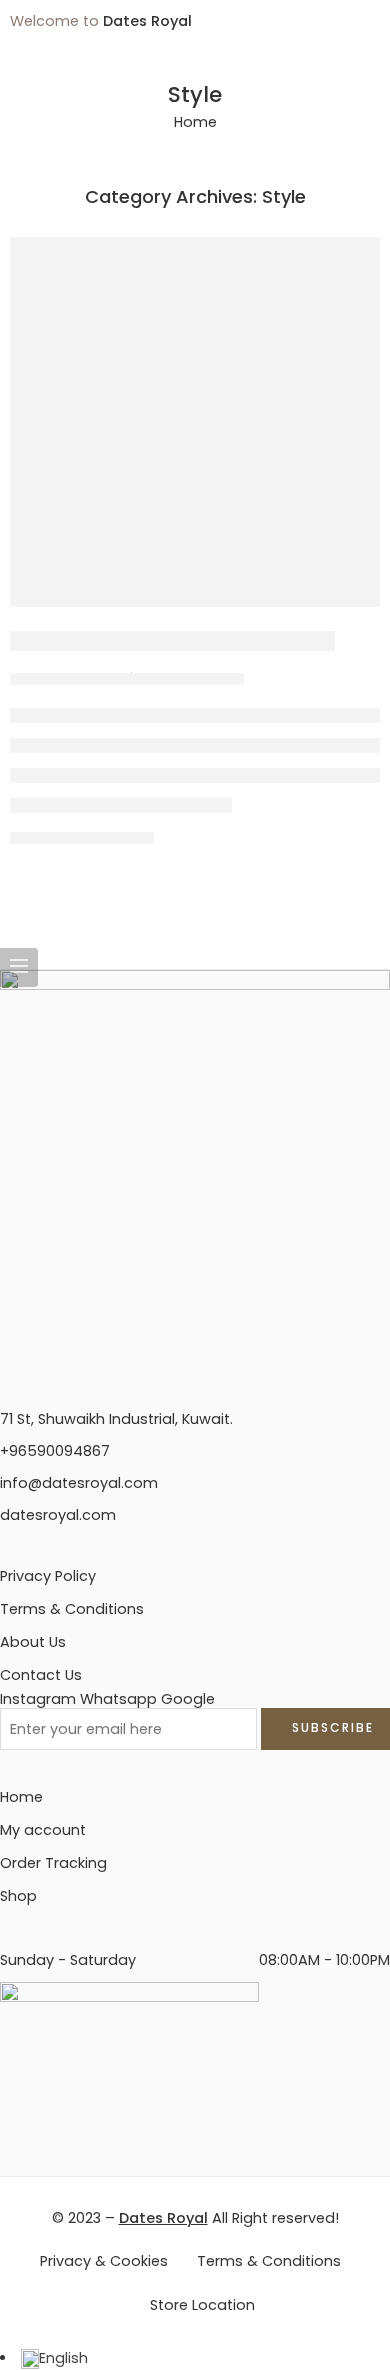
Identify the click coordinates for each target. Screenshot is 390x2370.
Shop (18, 1896)
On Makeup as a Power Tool (172, 641)
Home (195, 122)
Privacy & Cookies (104, 2261)
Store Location (202, 2305)
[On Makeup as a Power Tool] (195, 422)
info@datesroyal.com (79, 1483)
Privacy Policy (48, 1576)
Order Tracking (53, 1863)
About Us (33, 1642)
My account (43, 1830)
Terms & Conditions (72, 1609)
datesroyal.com (58, 1515)
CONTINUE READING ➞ (82, 837)
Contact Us (41, 1675)
